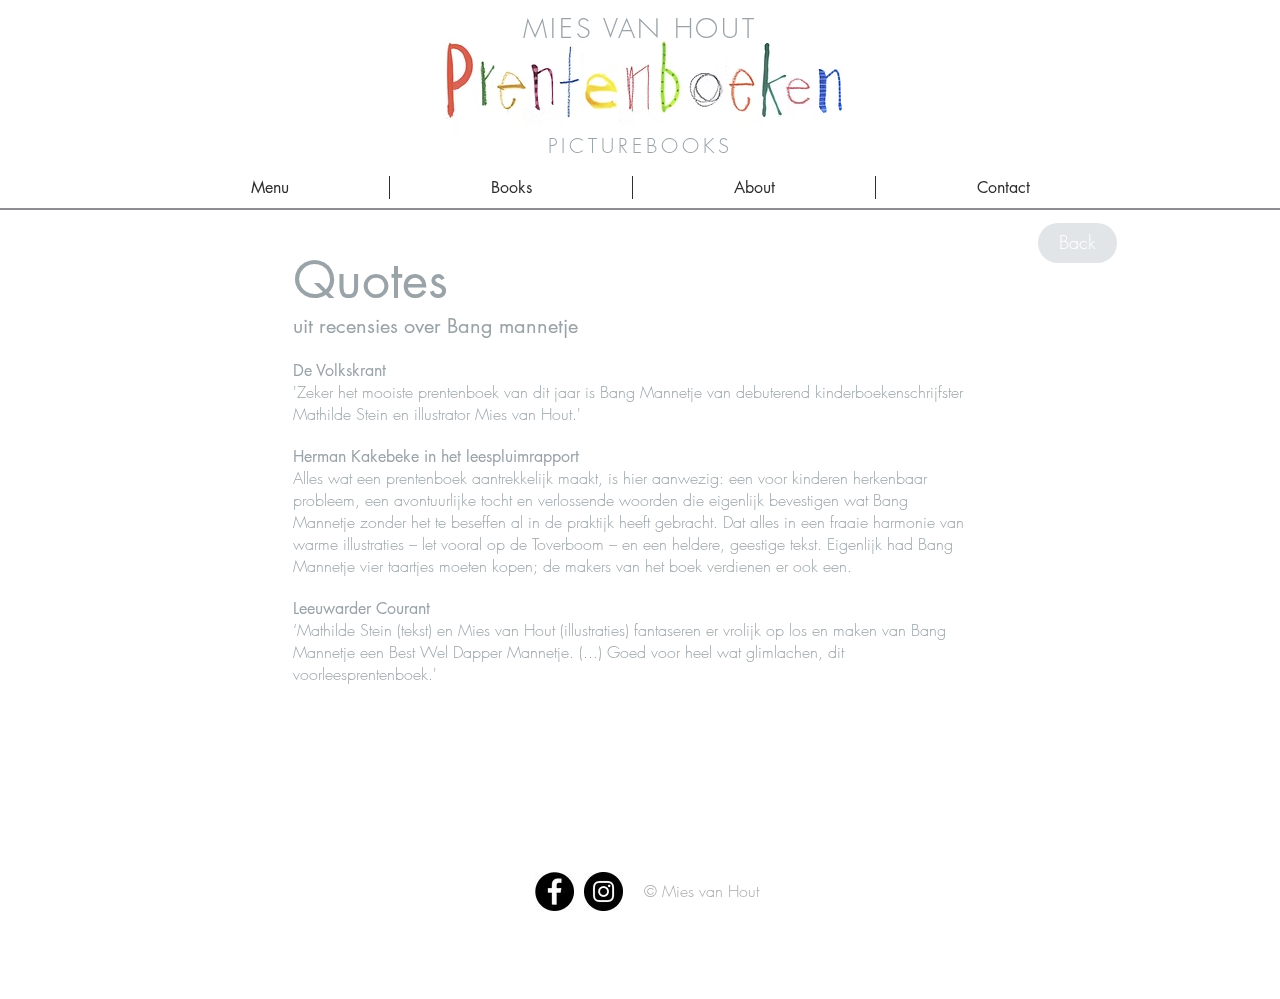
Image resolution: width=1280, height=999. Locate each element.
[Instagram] (603, 891)
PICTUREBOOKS (640, 145)
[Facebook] (554, 891)
